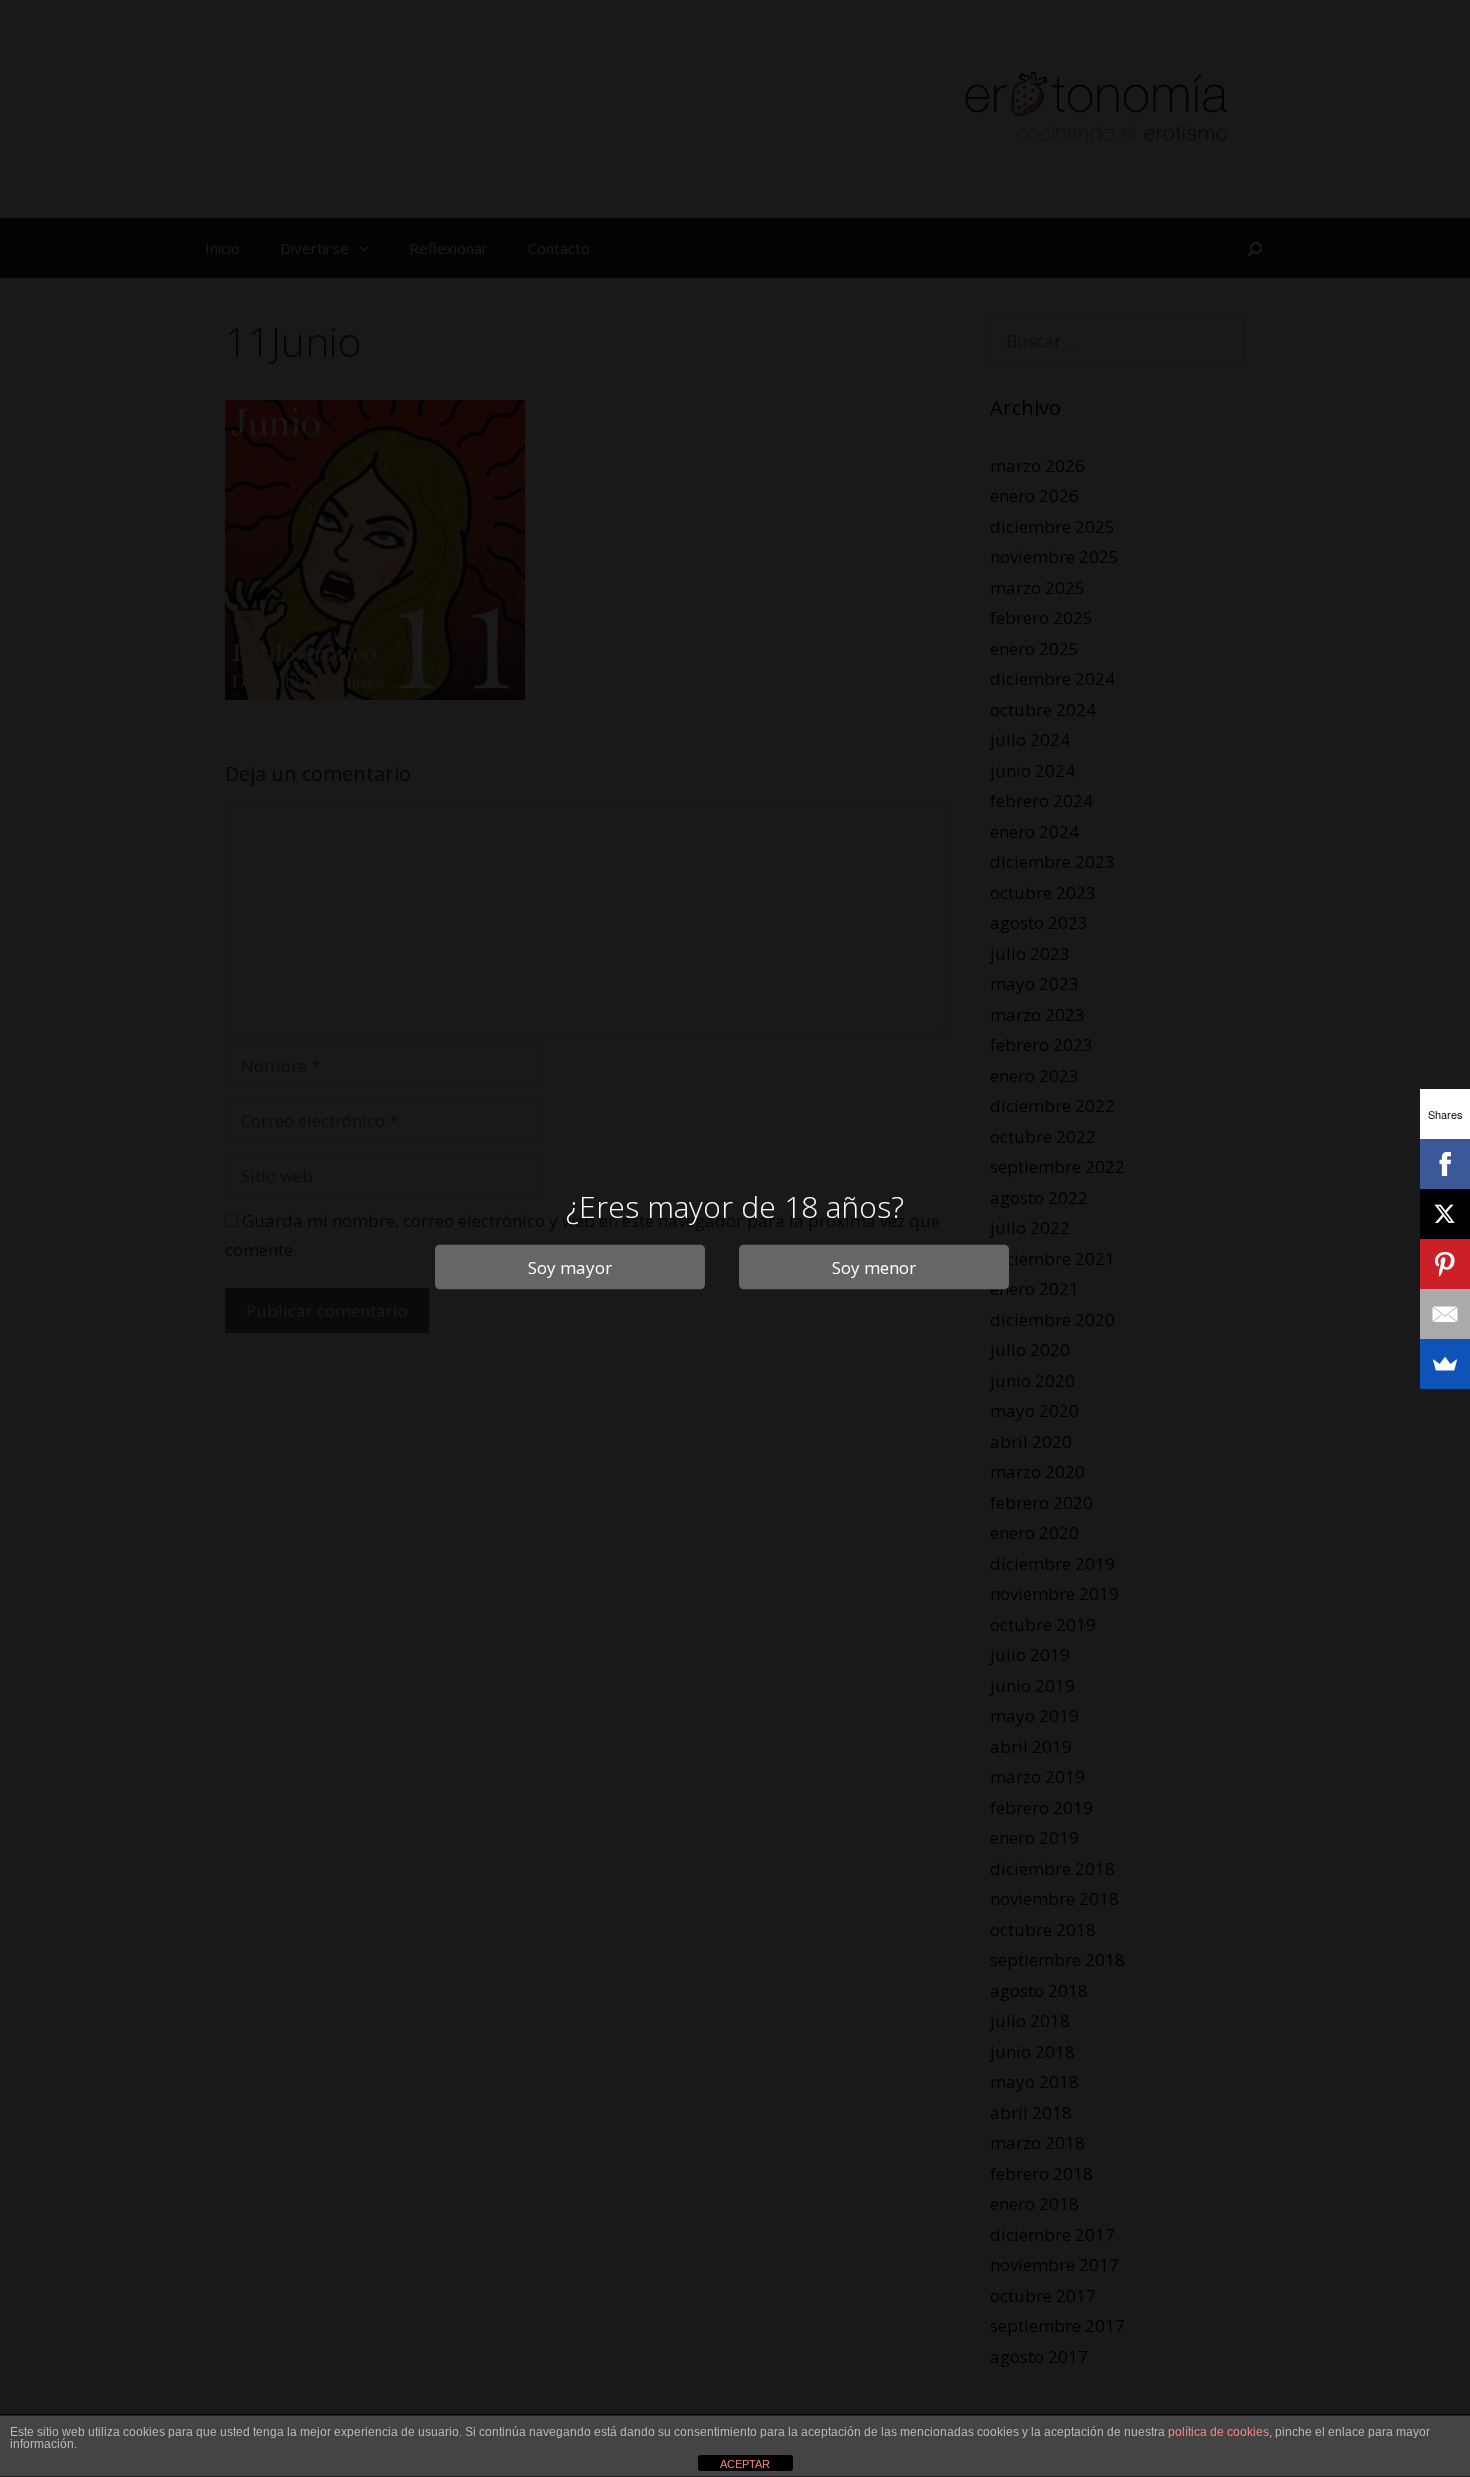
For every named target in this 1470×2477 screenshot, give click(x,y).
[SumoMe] (1445, 1364)
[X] (1445, 1214)
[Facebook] (1445, 1164)
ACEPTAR (745, 2464)
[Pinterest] (1445, 1264)
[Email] (1445, 1314)
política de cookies (1218, 2432)
